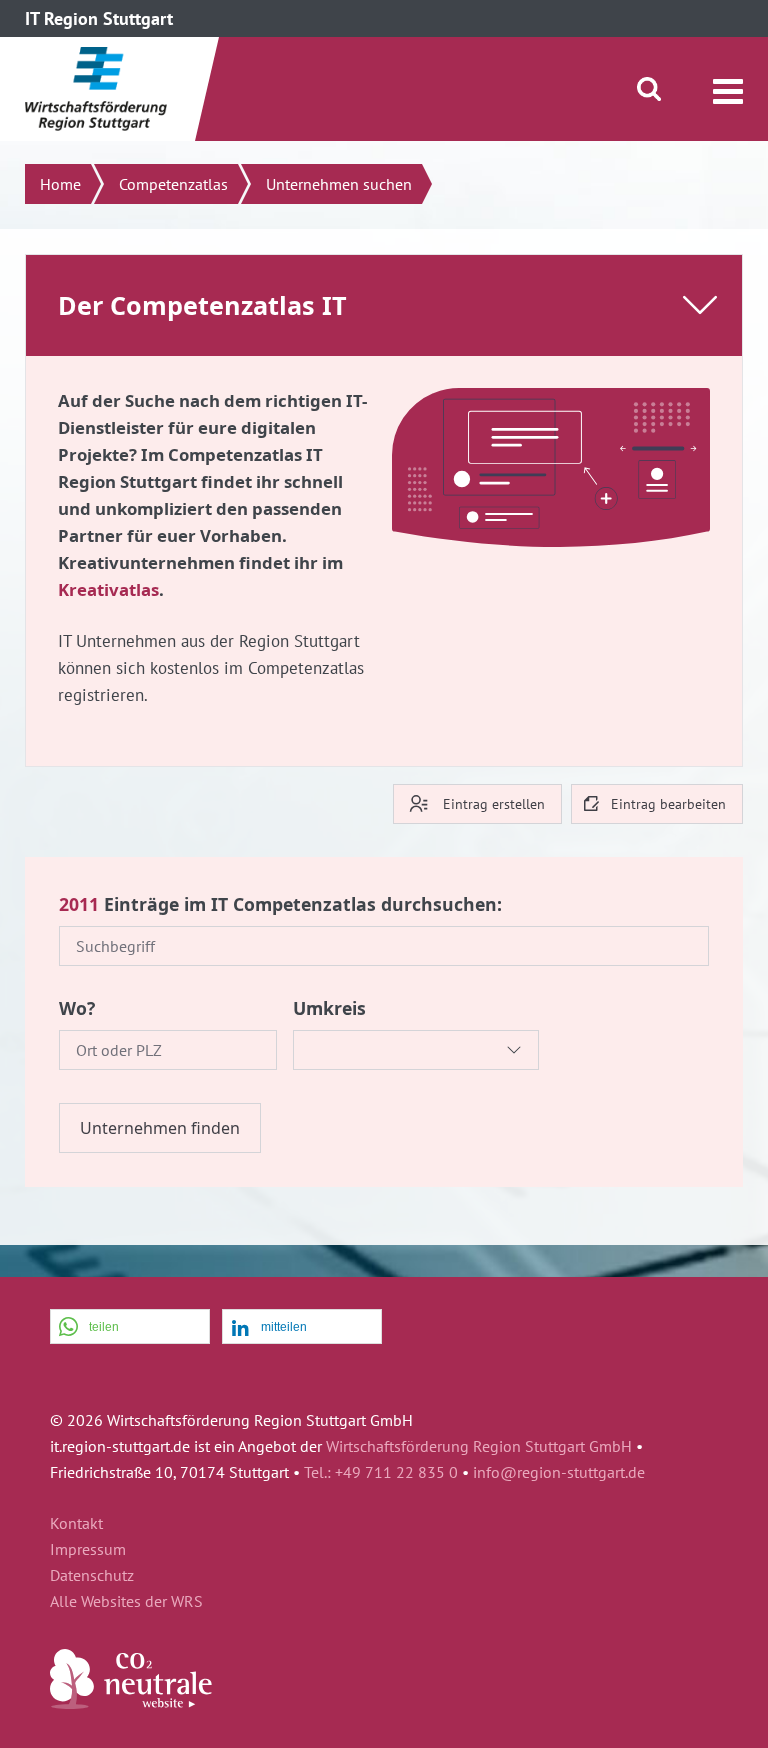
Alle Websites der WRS (126, 1602)
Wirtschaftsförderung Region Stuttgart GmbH (479, 1446)
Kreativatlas (108, 589)
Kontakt (76, 1524)
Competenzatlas (173, 184)
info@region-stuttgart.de (559, 1472)
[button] (130, 1327)
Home (60, 184)
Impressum (88, 1550)
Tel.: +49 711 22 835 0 (381, 1472)
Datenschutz (92, 1576)
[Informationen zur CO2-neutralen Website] (131, 1703)
